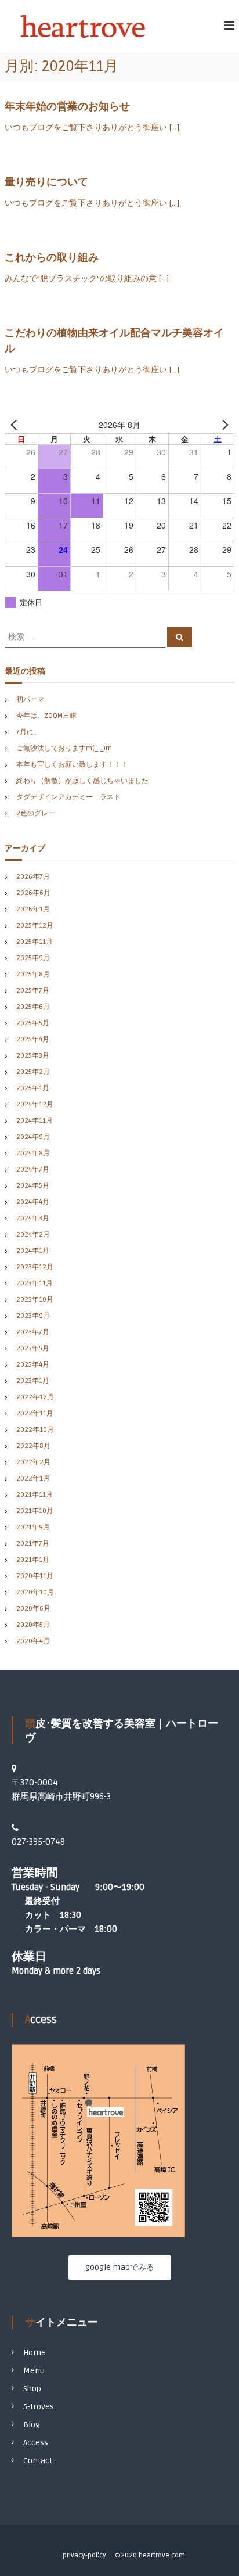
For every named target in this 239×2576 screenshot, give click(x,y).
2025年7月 (33, 991)
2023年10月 (35, 1300)
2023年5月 (33, 1348)
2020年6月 (33, 1609)
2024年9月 (33, 1137)
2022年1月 (33, 1479)
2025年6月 (33, 1007)
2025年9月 (33, 958)
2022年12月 (35, 1397)
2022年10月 (35, 1430)
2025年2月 (33, 1072)
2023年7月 (33, 1332)
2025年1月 (33, 1088)
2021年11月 (35, 1495)
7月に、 (28, 732)
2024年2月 (33, 1235)
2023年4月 (33, 1365)
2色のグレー (36, 813)
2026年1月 (33, 909)
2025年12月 (35, 926)
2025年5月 (33, 1023)
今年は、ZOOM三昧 (46, 716)
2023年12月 (35, 1267)
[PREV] (16, 425)
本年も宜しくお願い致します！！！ (72, 765)
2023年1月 (33, 1381)
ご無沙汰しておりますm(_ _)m (64, 748)
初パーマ (30, 700)
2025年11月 (35, 942)
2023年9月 (33, 1316)
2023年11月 (35, 1283)
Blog (32, 2425)
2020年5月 (33, 1625)
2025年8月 (33, 974)
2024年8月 (33, 1153)
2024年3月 (33, 1218)
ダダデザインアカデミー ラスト (68, 797)
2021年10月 (35, 1511)
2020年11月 (35, 1576)
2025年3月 (33, 1056)
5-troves (39, 2407)
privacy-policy (84, 2555)
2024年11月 (35, 1121)
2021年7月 (33, 1544)
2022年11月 (35, 1413)
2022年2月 (33, 1462)
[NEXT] (223, 425)
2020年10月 (35, 1592)
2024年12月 (35, 1104)
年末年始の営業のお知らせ (67, 106)
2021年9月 (33, 1527)
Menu (34, 2371)
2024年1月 (33, 1251)
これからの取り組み (52, 257)
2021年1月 (33, 1560)
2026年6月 (33, 893)
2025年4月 (33, 1039)
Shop (32, 2389)
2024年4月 (33, 1202)
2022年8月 (33, 1446)
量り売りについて (46, 182)
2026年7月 (33, 877)
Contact (38, 2461)
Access (36, 2443)
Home (35, 2353)
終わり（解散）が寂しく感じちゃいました (82, 781)
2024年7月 (33, 1170)
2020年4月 (33, 1641)
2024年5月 (33, 1186)
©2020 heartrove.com (150, 2555)
